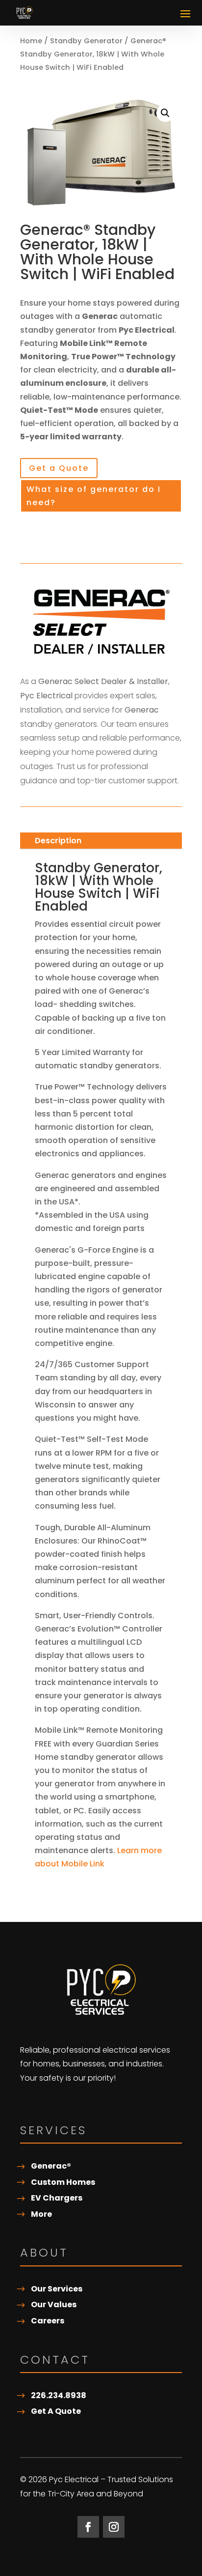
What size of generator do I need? (94, 496)
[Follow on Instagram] (114, 2527)
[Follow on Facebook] (88, 2527)
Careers (48, 2321)
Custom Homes (63, 2182)
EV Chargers (57, 2198)
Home (31, 41)
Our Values (54, 2304)
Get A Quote (56, 2411)
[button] (165, 113)
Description (58, 841)
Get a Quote (59, 468)
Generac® (51, 2166)
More (41, 2214)
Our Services (57, 2289)
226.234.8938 (59, 2395)
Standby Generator (86, 41)
